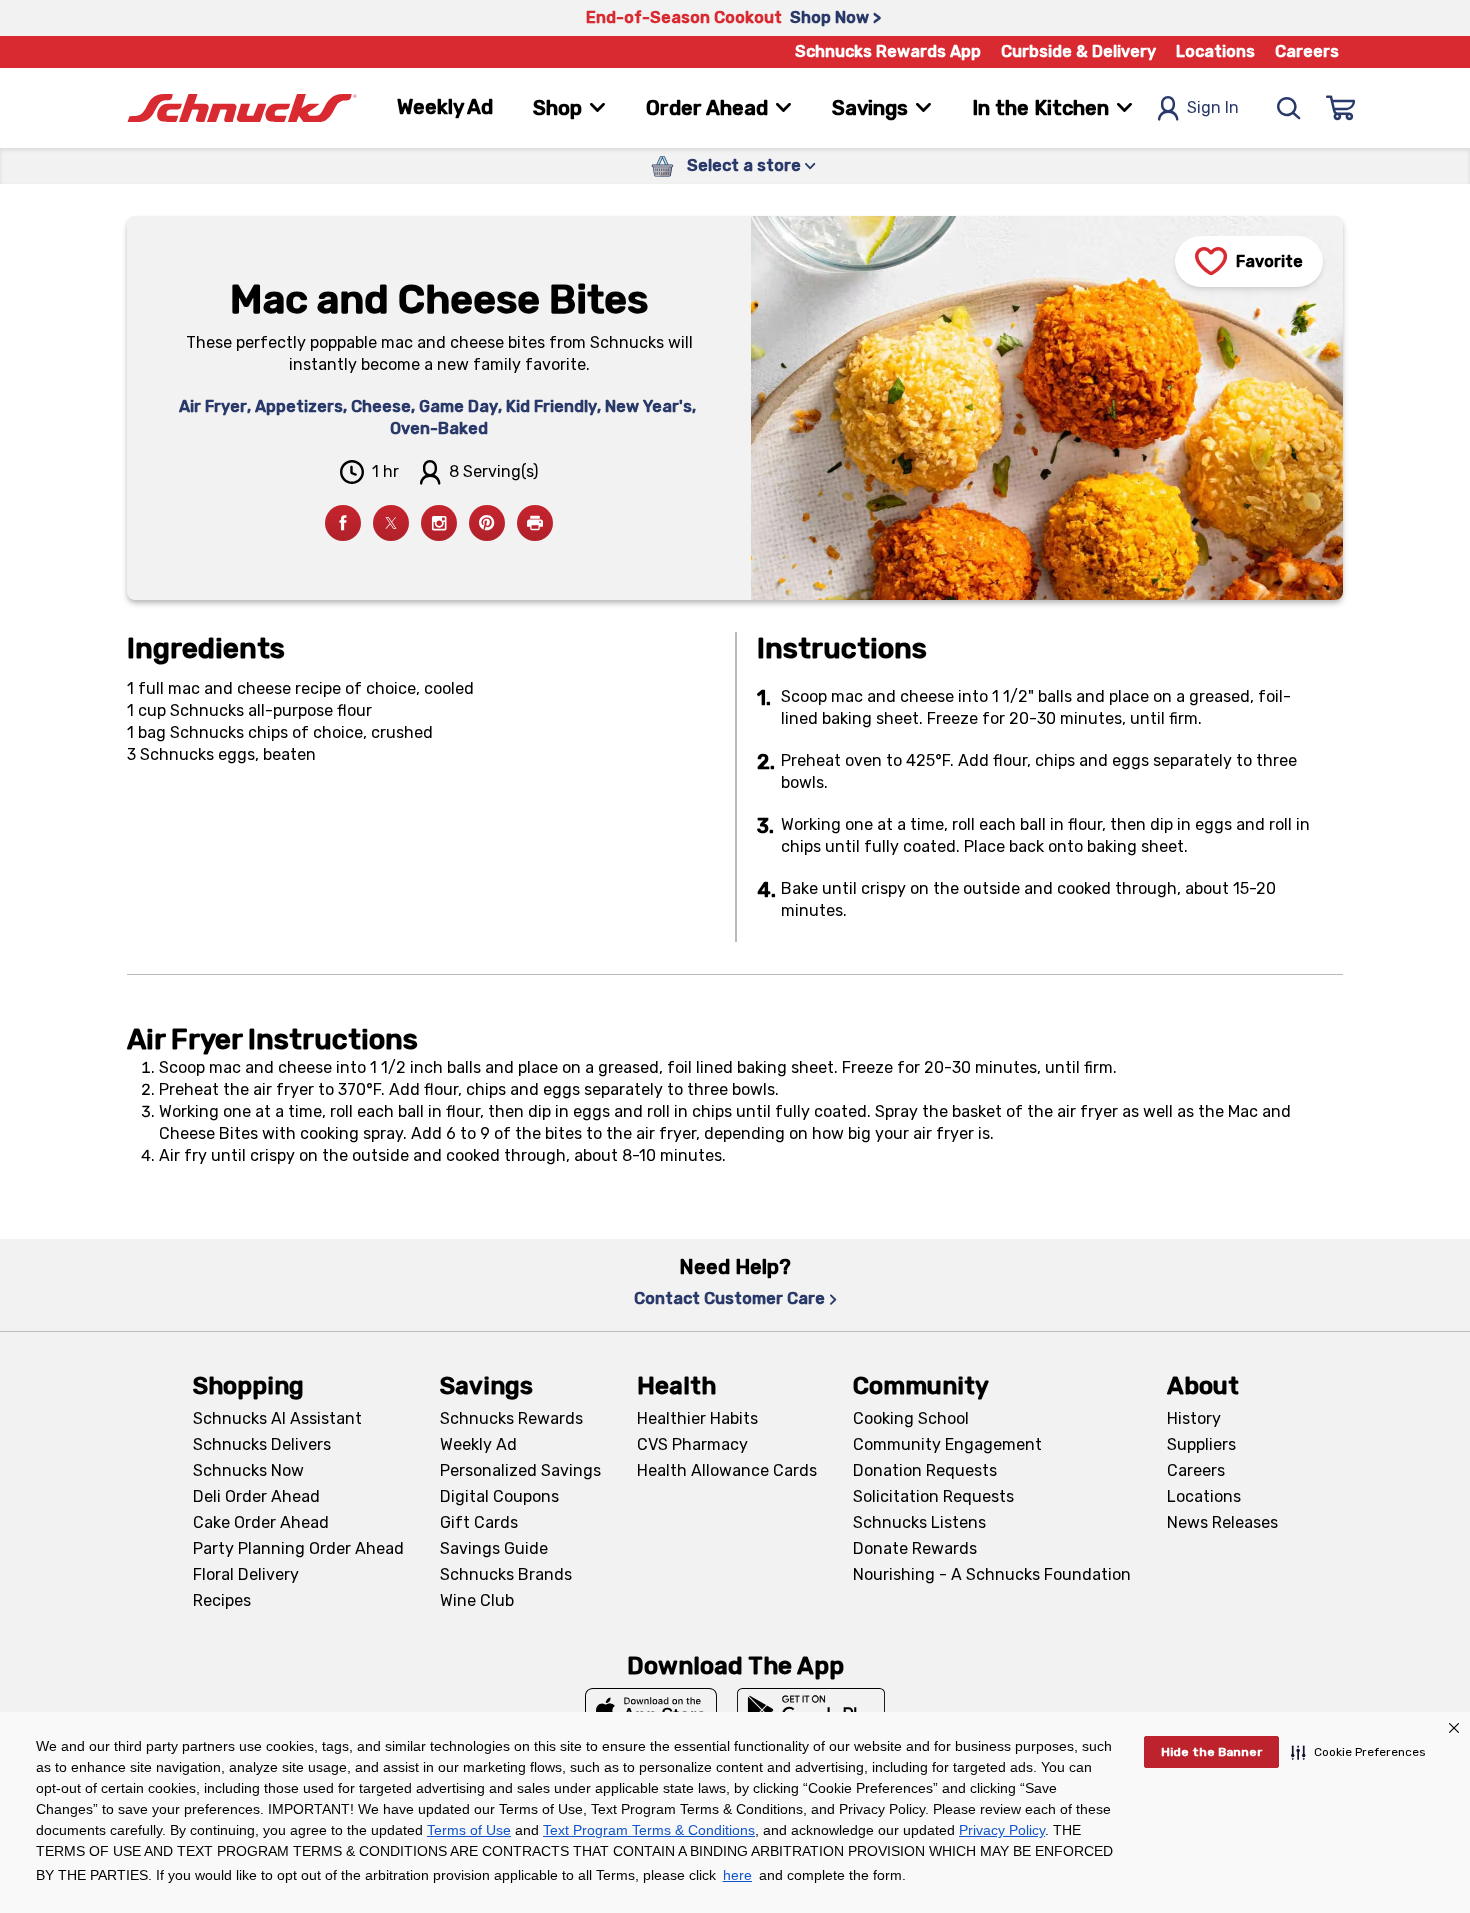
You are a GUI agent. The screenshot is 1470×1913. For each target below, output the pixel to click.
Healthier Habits (697, 1418)
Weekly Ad (445, 107)
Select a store (744, 165)
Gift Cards (479, 1522)
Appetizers (299, 406)
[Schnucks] (242, 108)
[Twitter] (391, 523)
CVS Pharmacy (692, 1444)
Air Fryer (213, 406)
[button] (1358, 1752)
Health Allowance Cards (727, 1470)
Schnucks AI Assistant (277, 1418)
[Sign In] (1341, 108)
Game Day (458, 406)
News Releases (1222, 1522)
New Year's (648, 406)
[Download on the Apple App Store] (651, 1710)
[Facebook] (343, 523)
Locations (1215, 51)
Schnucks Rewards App (888, 51)
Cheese (381, 406)
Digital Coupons (499, 1496)
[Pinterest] (487, 523)
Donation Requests (925, 1470)
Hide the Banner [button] (1211, 1752)
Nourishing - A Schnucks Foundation (992, 1574)
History (1194, 1418)
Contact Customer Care (729, 1298)
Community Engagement (947, 1444)
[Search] (1289, 108)
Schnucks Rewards (511, 1418)
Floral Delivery (246, 1574)
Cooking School (911, 1418)
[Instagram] (439, 523)
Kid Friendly (551, 406)
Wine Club (477, 1600)
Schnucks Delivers (262, 1444)
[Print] (535, 523)
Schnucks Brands (506, 1574)
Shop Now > (835, 17)
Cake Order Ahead (261, 1522)
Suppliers (1201, 1444)
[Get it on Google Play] (811, 1710)
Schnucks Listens (919, 1522)
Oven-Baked (439, 428)
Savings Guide (494, 1548)
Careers (1307, 51)
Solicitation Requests (933, 1496)
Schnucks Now (248, 1470)
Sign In (1213, 107)
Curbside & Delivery (1078, 51)
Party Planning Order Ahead (298, 1548)
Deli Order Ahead (256, 1496)
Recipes (222, 1600)
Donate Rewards (915, 1548)
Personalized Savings (520, 1470)
